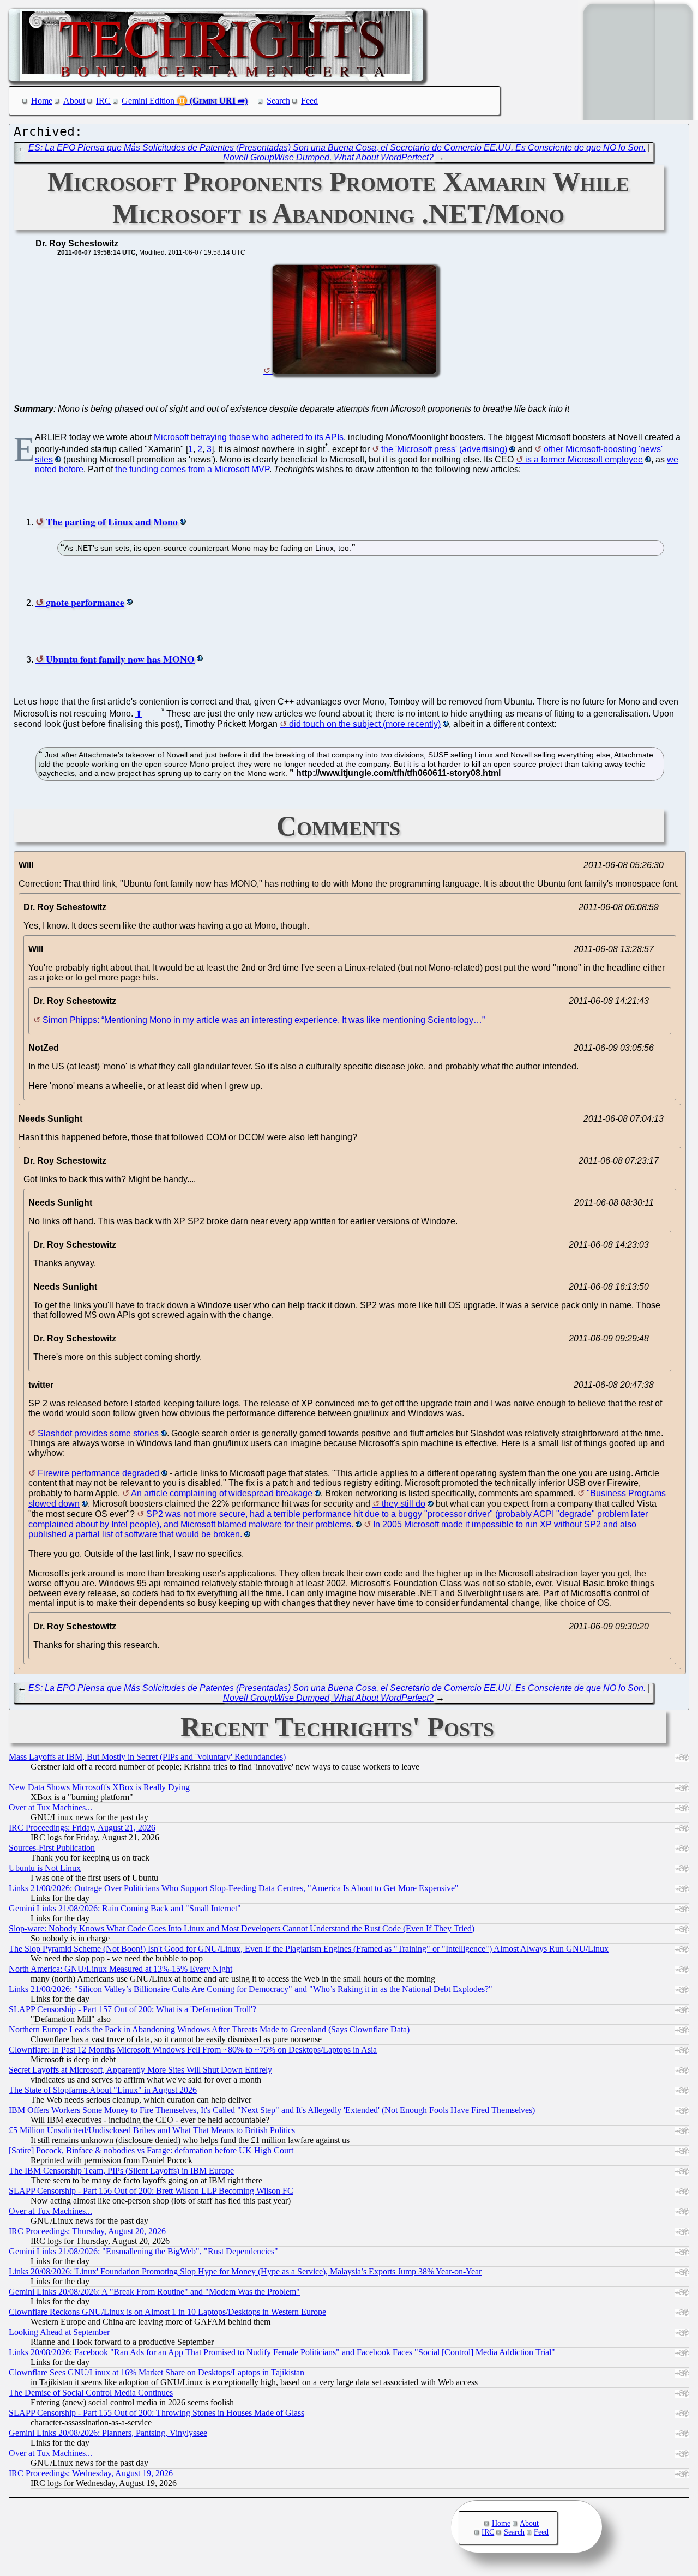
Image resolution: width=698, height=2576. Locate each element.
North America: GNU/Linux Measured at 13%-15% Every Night (121, 1969)
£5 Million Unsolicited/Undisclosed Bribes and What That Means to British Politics (152, 2130)
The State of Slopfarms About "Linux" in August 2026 (103, 2090)
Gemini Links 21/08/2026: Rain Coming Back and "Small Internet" (125, 1908)
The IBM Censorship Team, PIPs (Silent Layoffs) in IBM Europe (121, 2171)
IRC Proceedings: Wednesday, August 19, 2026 (91, 2473)
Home (42, 101)
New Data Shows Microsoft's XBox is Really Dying (99, 1787)
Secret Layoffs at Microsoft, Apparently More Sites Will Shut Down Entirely (140, 2070)
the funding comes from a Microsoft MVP (192, 469)
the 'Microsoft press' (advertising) (444, 449)
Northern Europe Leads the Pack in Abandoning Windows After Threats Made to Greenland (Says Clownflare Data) (209, 2029)
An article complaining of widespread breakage (222, 1493)
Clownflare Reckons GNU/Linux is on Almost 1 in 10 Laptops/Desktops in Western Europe (167, 2312)
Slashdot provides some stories (98, 1433)
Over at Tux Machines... (50, 1807)
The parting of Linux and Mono (112, 521)
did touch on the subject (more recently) (365, 724)
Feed (309, 101)
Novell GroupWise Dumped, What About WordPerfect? (328, 157)
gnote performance (85, 602)
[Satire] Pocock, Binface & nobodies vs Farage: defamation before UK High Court (151, 2150)
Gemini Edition (148, 101)
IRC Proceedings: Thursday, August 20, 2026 (87, 2231)
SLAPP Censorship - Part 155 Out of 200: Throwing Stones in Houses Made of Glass (157, 2413)
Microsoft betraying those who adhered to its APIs (249, 437)
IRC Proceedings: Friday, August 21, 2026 (82, 1828)
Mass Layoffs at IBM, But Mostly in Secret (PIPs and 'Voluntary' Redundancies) (147, 1757)
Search (278, 101)
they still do (404, 1504)
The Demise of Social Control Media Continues (91, 2393)
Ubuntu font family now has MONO (120, 659)
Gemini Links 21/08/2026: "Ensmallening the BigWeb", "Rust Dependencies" (143, 2251)
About (74, 101)
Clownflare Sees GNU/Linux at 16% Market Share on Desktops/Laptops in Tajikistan (157, 2372)
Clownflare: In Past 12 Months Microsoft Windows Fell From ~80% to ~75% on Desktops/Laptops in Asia (193, 2050)
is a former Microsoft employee (584, 459)
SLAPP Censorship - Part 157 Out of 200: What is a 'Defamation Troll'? (133, 2009)
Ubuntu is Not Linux (45, 1868)
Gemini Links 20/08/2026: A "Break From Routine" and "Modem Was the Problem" (154, 2292)
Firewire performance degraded (98, 1473)
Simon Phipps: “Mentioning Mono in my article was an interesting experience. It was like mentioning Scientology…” (264, 1020)
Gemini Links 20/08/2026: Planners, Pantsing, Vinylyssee (108, 2433)
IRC (103, 101)
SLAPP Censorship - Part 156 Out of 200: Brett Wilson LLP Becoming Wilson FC (151, 2191)
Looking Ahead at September (59, 2332)
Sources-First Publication (52, 1848)
